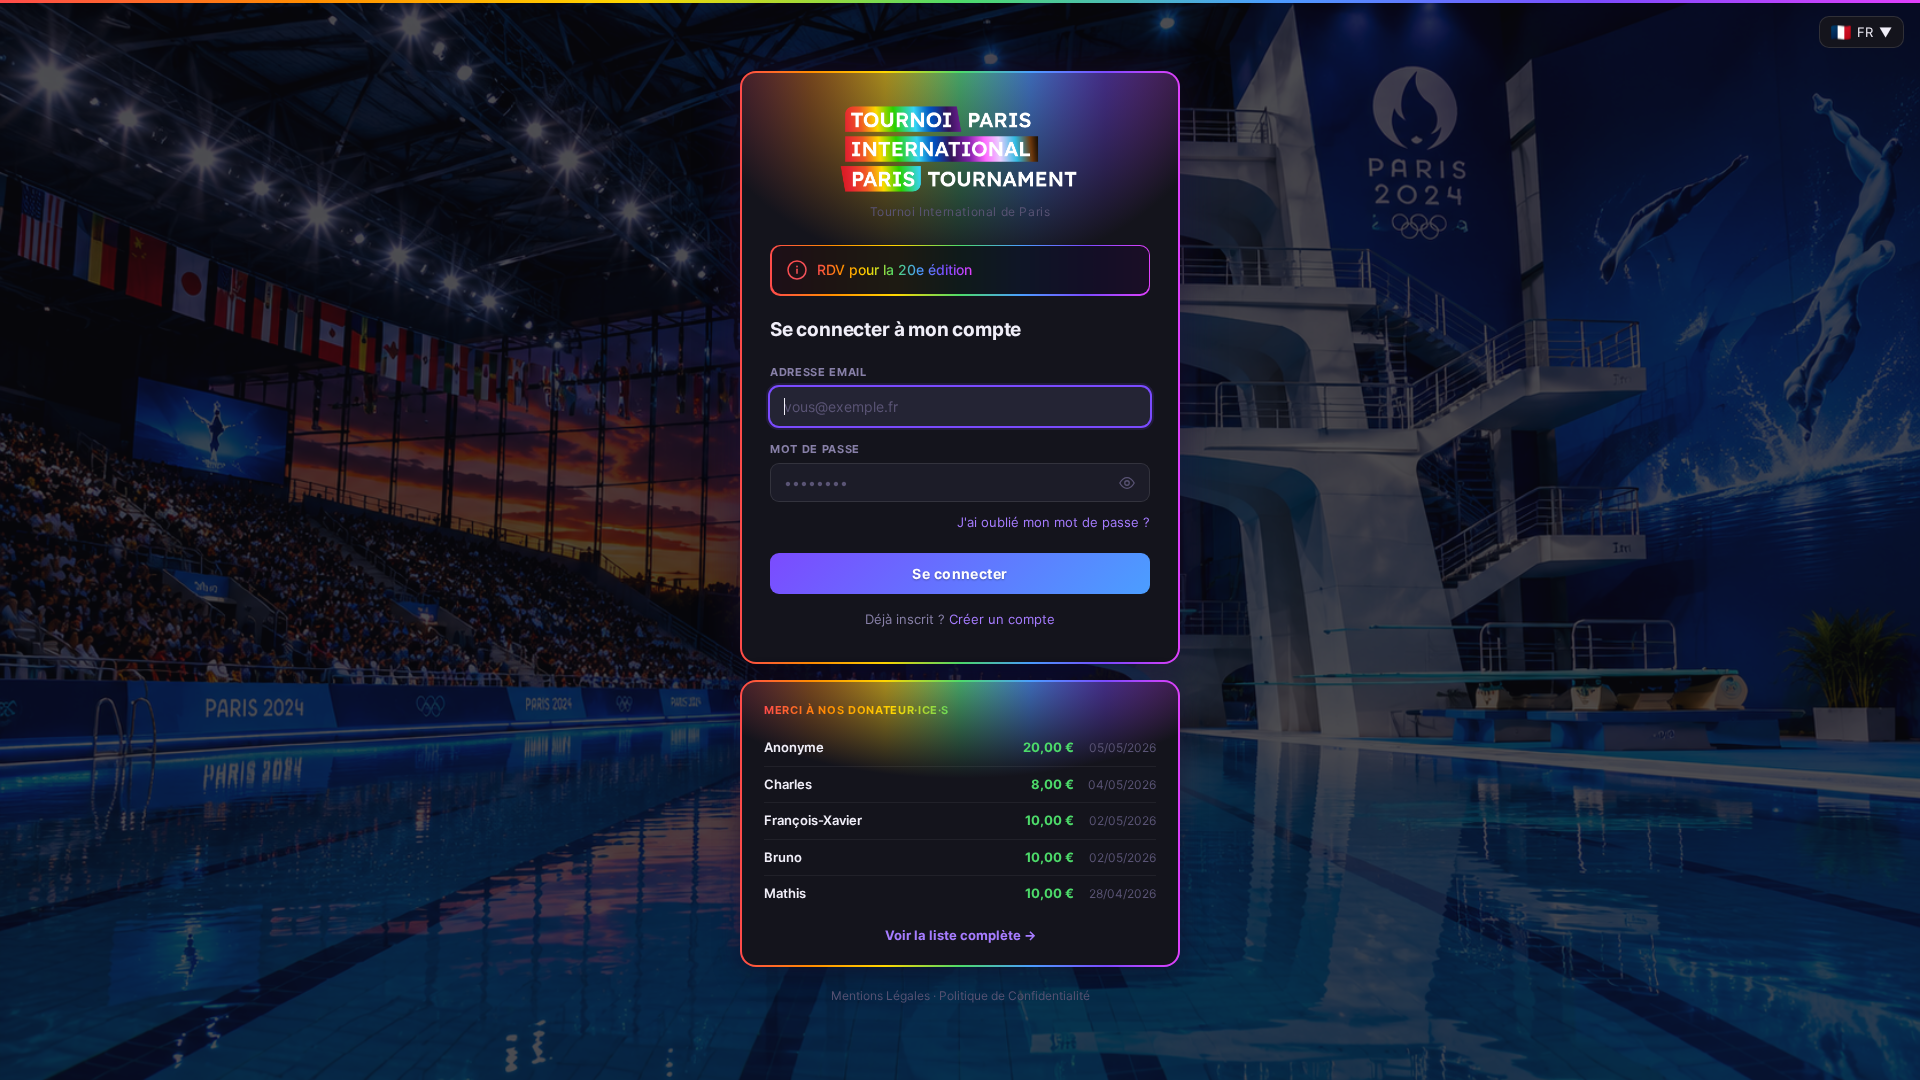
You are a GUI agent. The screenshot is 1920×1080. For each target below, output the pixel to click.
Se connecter (959, 573)
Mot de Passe (815, 449)
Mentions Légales (880, 995)
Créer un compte (1002, 619)
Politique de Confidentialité (1014, 995)
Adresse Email (818, 372)
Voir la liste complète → (960, 935)
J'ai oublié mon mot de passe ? (1053, 522)
